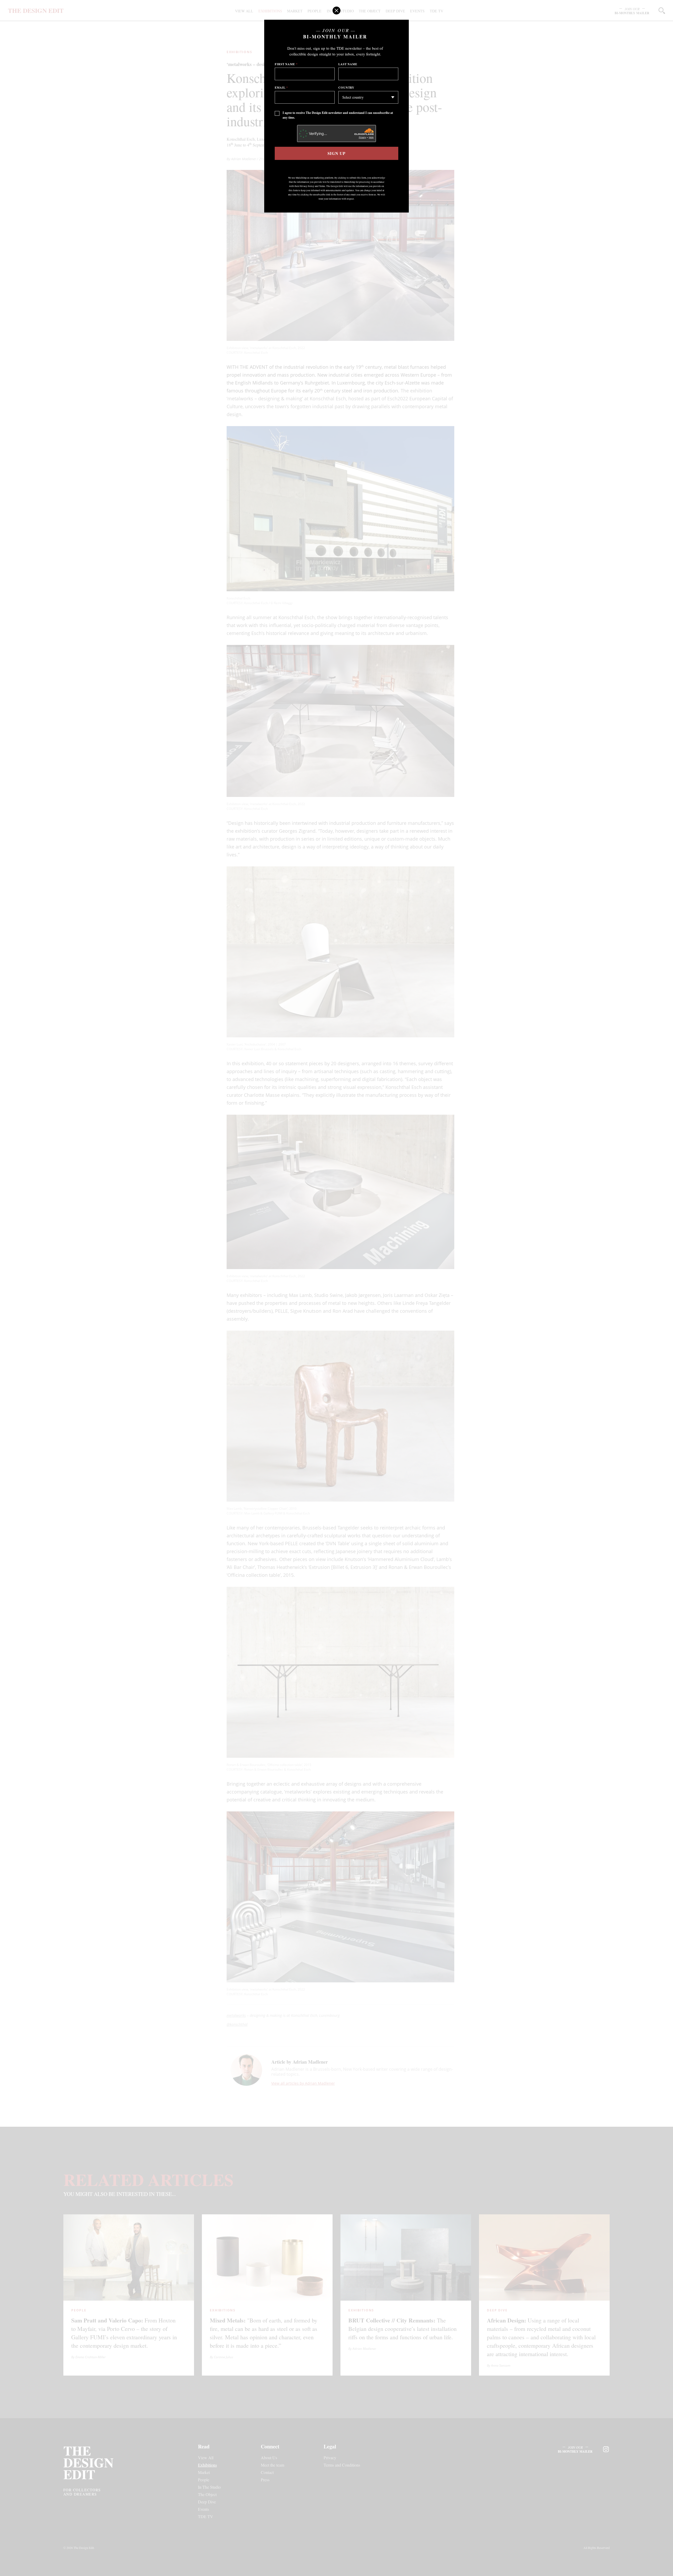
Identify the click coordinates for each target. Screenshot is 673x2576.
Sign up (336, 153)
